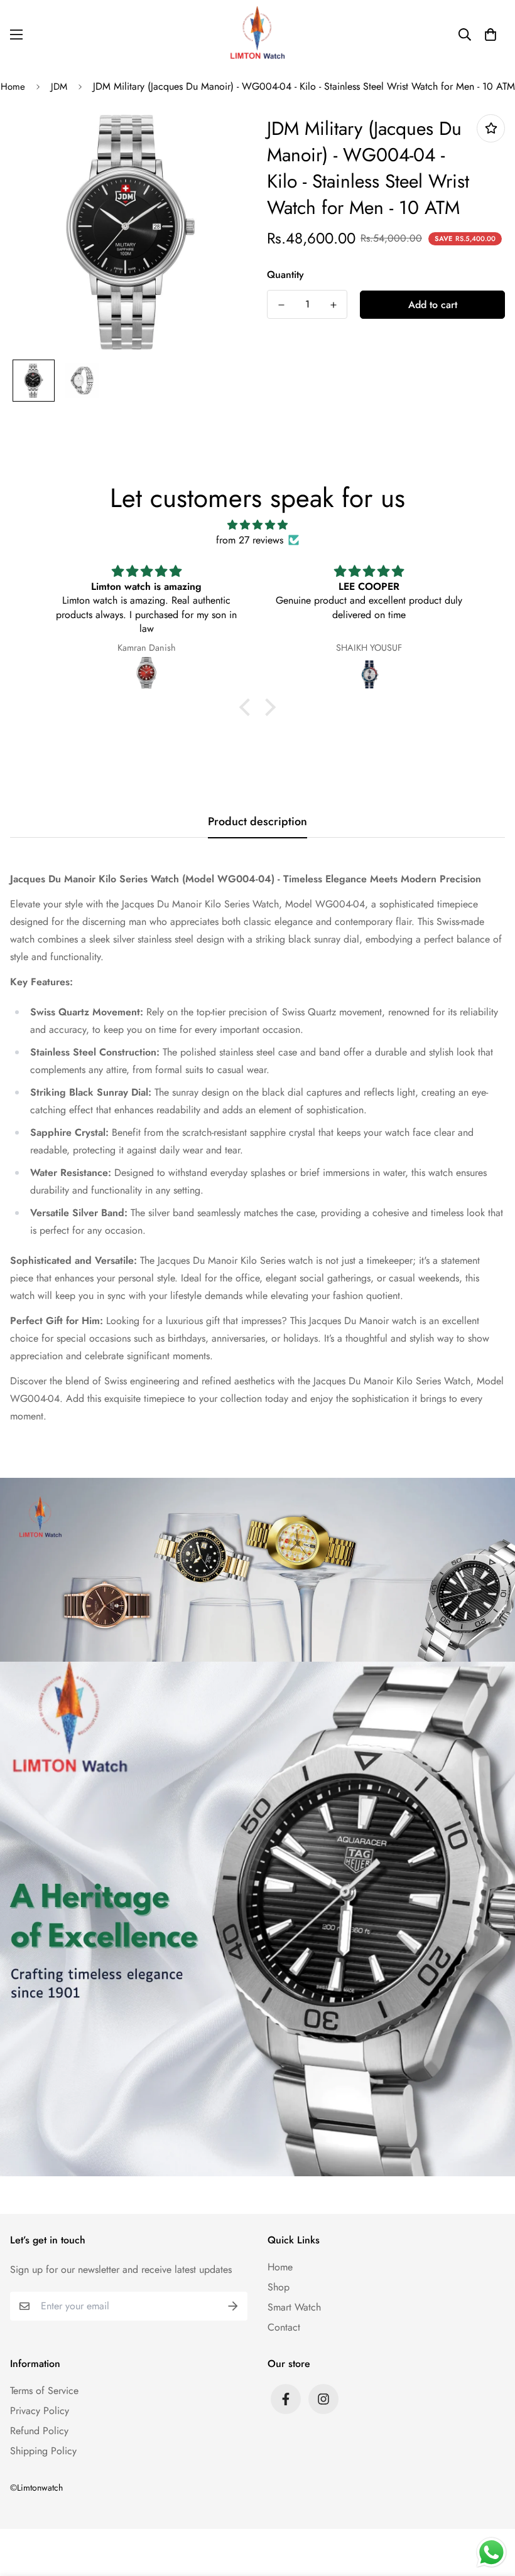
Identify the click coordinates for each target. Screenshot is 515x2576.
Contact (284, 2327)
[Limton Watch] (257, 35)
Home (280, 2267)
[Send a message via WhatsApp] (491, 2552)
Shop (279, 2287)
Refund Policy (39, 2431)
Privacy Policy (40, 2411)
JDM (59, 87)
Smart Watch (294, 2307)
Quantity (285, 275)
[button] (491, 35)
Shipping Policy (43, 2451)
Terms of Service (44, 2391)
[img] (257, 525)
